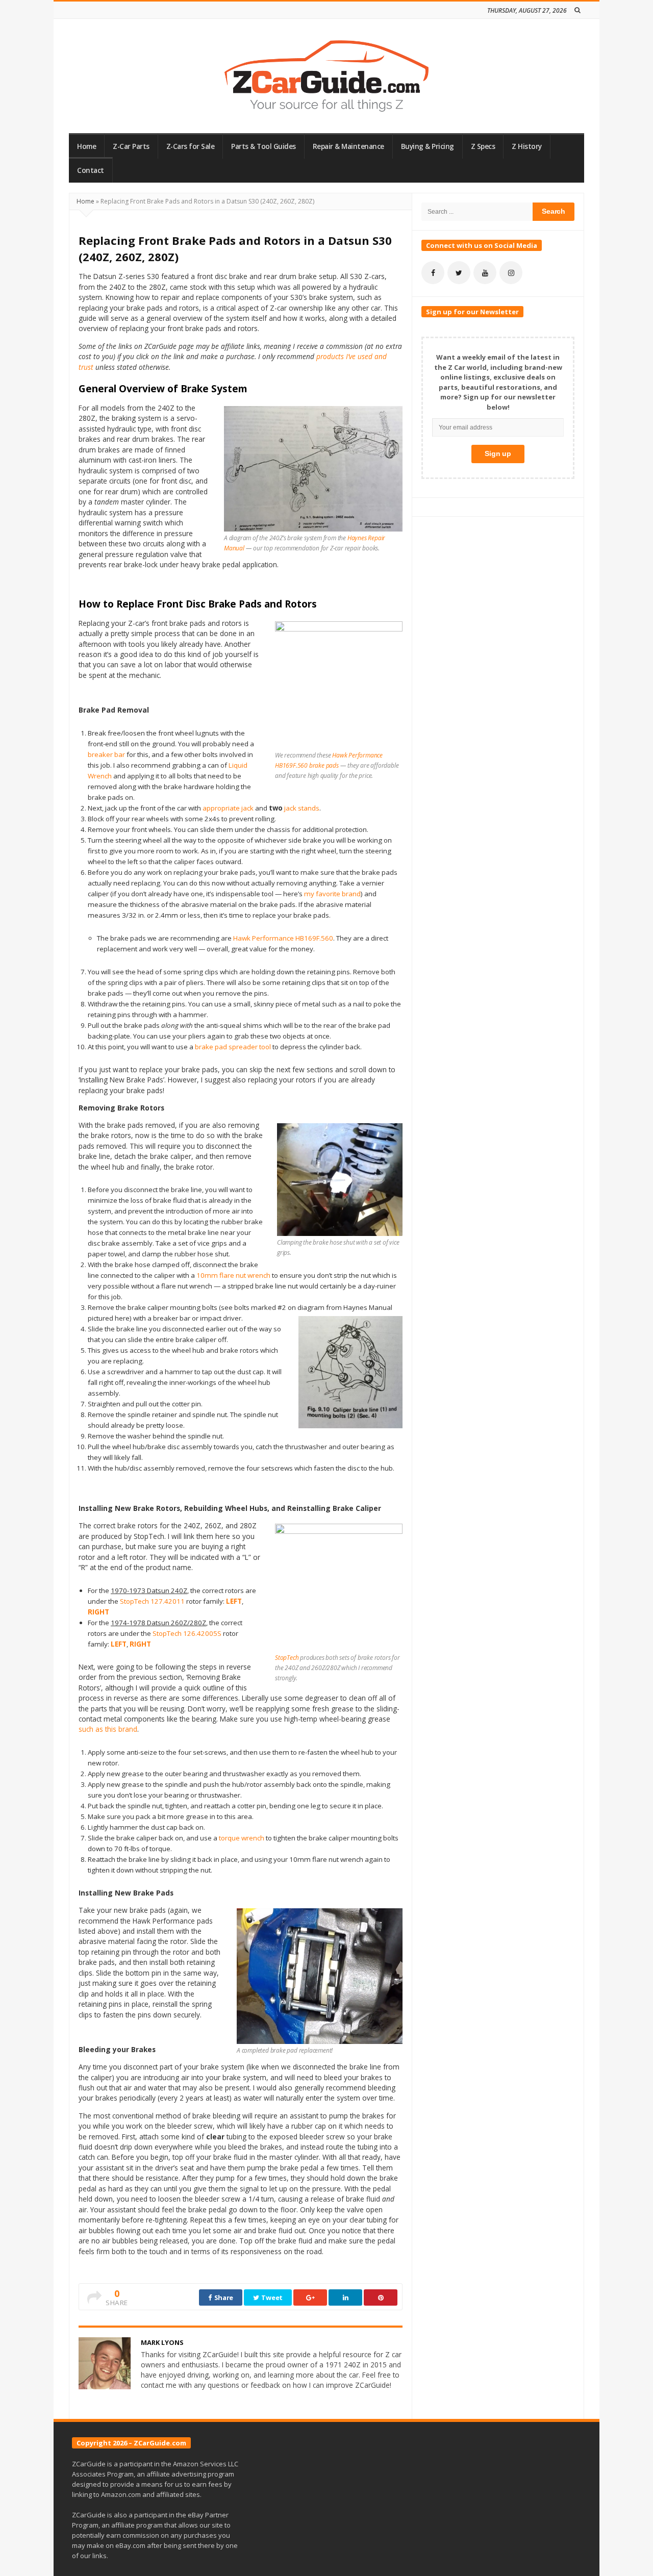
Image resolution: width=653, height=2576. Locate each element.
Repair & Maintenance (348, 146)
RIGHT (98, 1612)
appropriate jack (228, 808)
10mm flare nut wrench (233, 1275)
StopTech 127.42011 (152, 1601)
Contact (91, 170)
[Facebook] (433, 273)
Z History (527, 146)
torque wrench (242, 1838)
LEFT (234, 1601)
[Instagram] (511, 273)
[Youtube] (485, 273)
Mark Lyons (162, 2342)
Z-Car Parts (131, 146)
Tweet (271, 2297)
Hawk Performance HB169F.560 (283, 938)
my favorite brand (332, 894)
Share (223, 2297)
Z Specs (483, 146)
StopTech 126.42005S (187, 1633)
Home (86, 146)
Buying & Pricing (428, 146)
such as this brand (108, 1729)
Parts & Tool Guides (263, 146)
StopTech (287, 1658)
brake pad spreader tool (233, 1047)
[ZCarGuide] (326, 76)
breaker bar (106, 754)
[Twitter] (459, 273)
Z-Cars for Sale (191, 146)
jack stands (302, 808)
